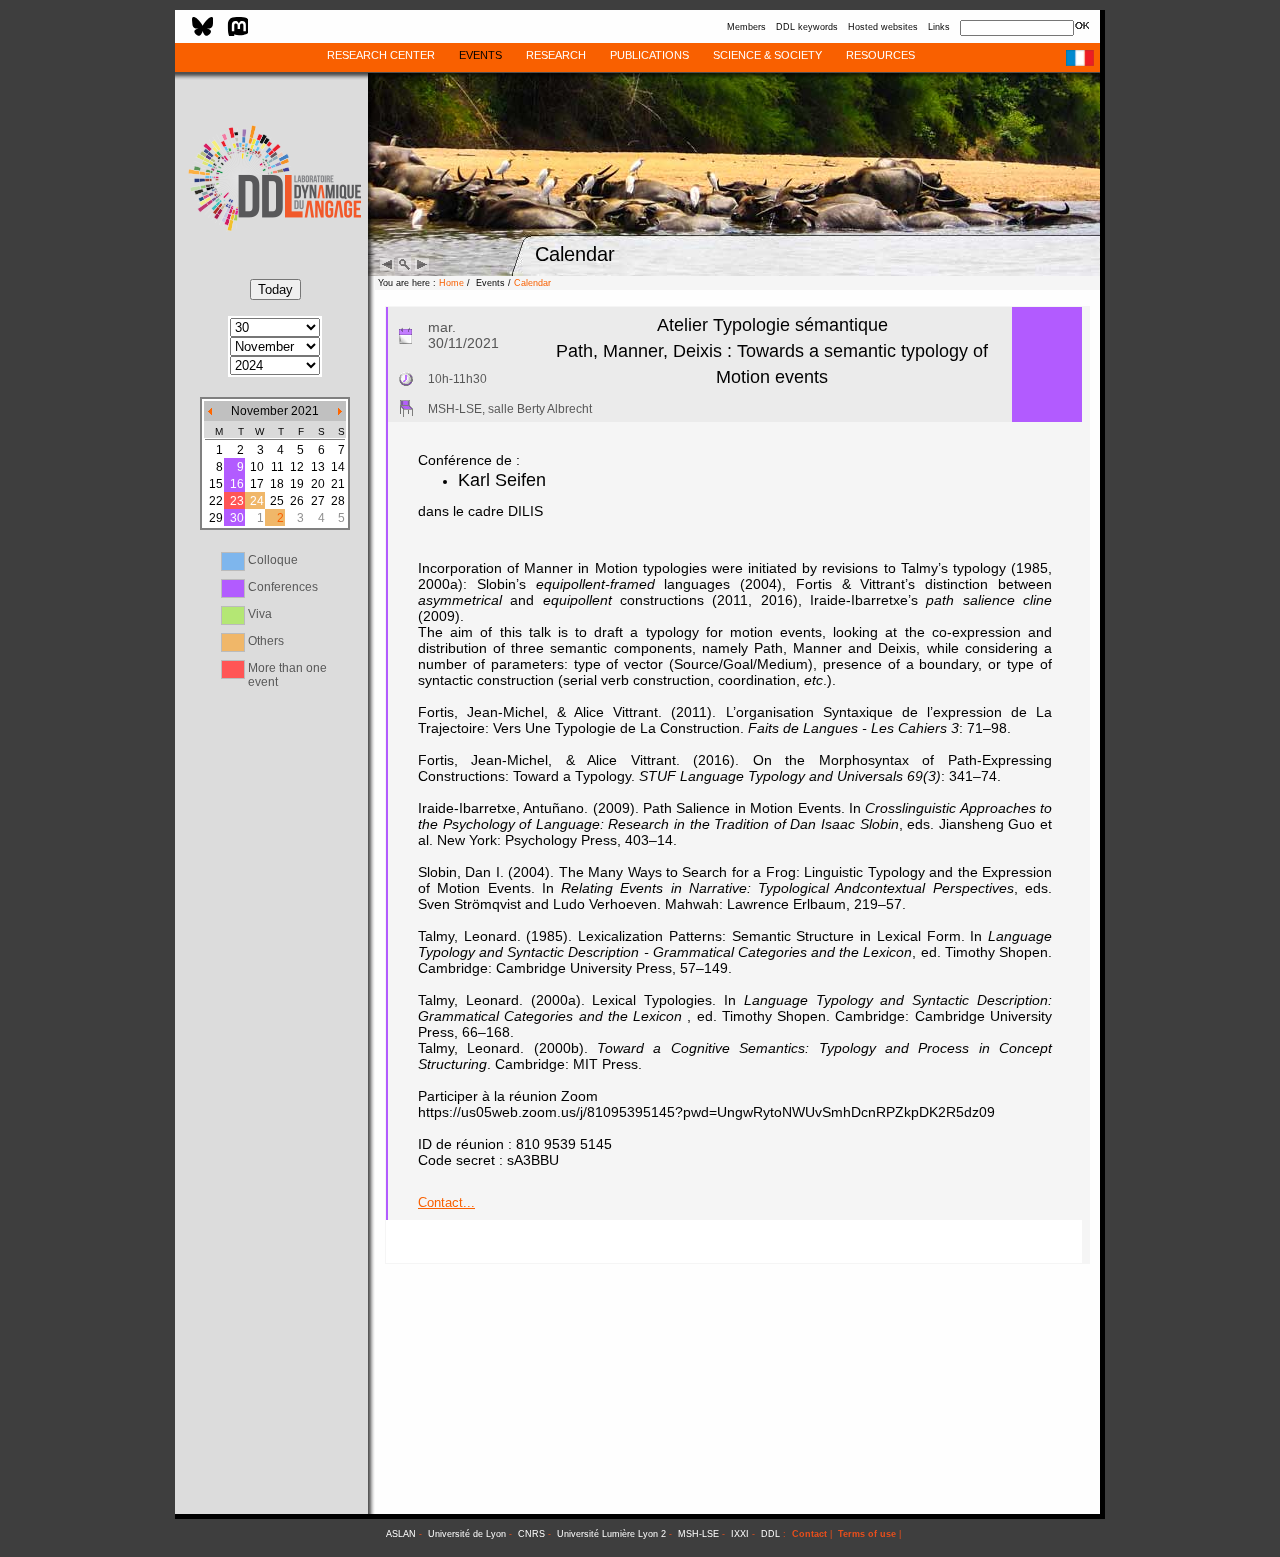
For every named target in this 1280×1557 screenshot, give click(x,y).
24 (257, 501)
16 (237, 484)
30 (237, 518)
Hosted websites (883, 27)
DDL (770, 1534)
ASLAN (401, 1534)
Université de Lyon (467, 1534)
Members (746, 27)
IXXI (740, 1534)
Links (939, 27)
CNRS (531, 1534)
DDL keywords (807, 27)
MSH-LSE (698, 1534)
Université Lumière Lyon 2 (611, 1534)
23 (237, 501)
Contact (809, 1534)
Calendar (532, 283)
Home (451, 283)
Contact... (446, 1202)
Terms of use (867, 1534)
